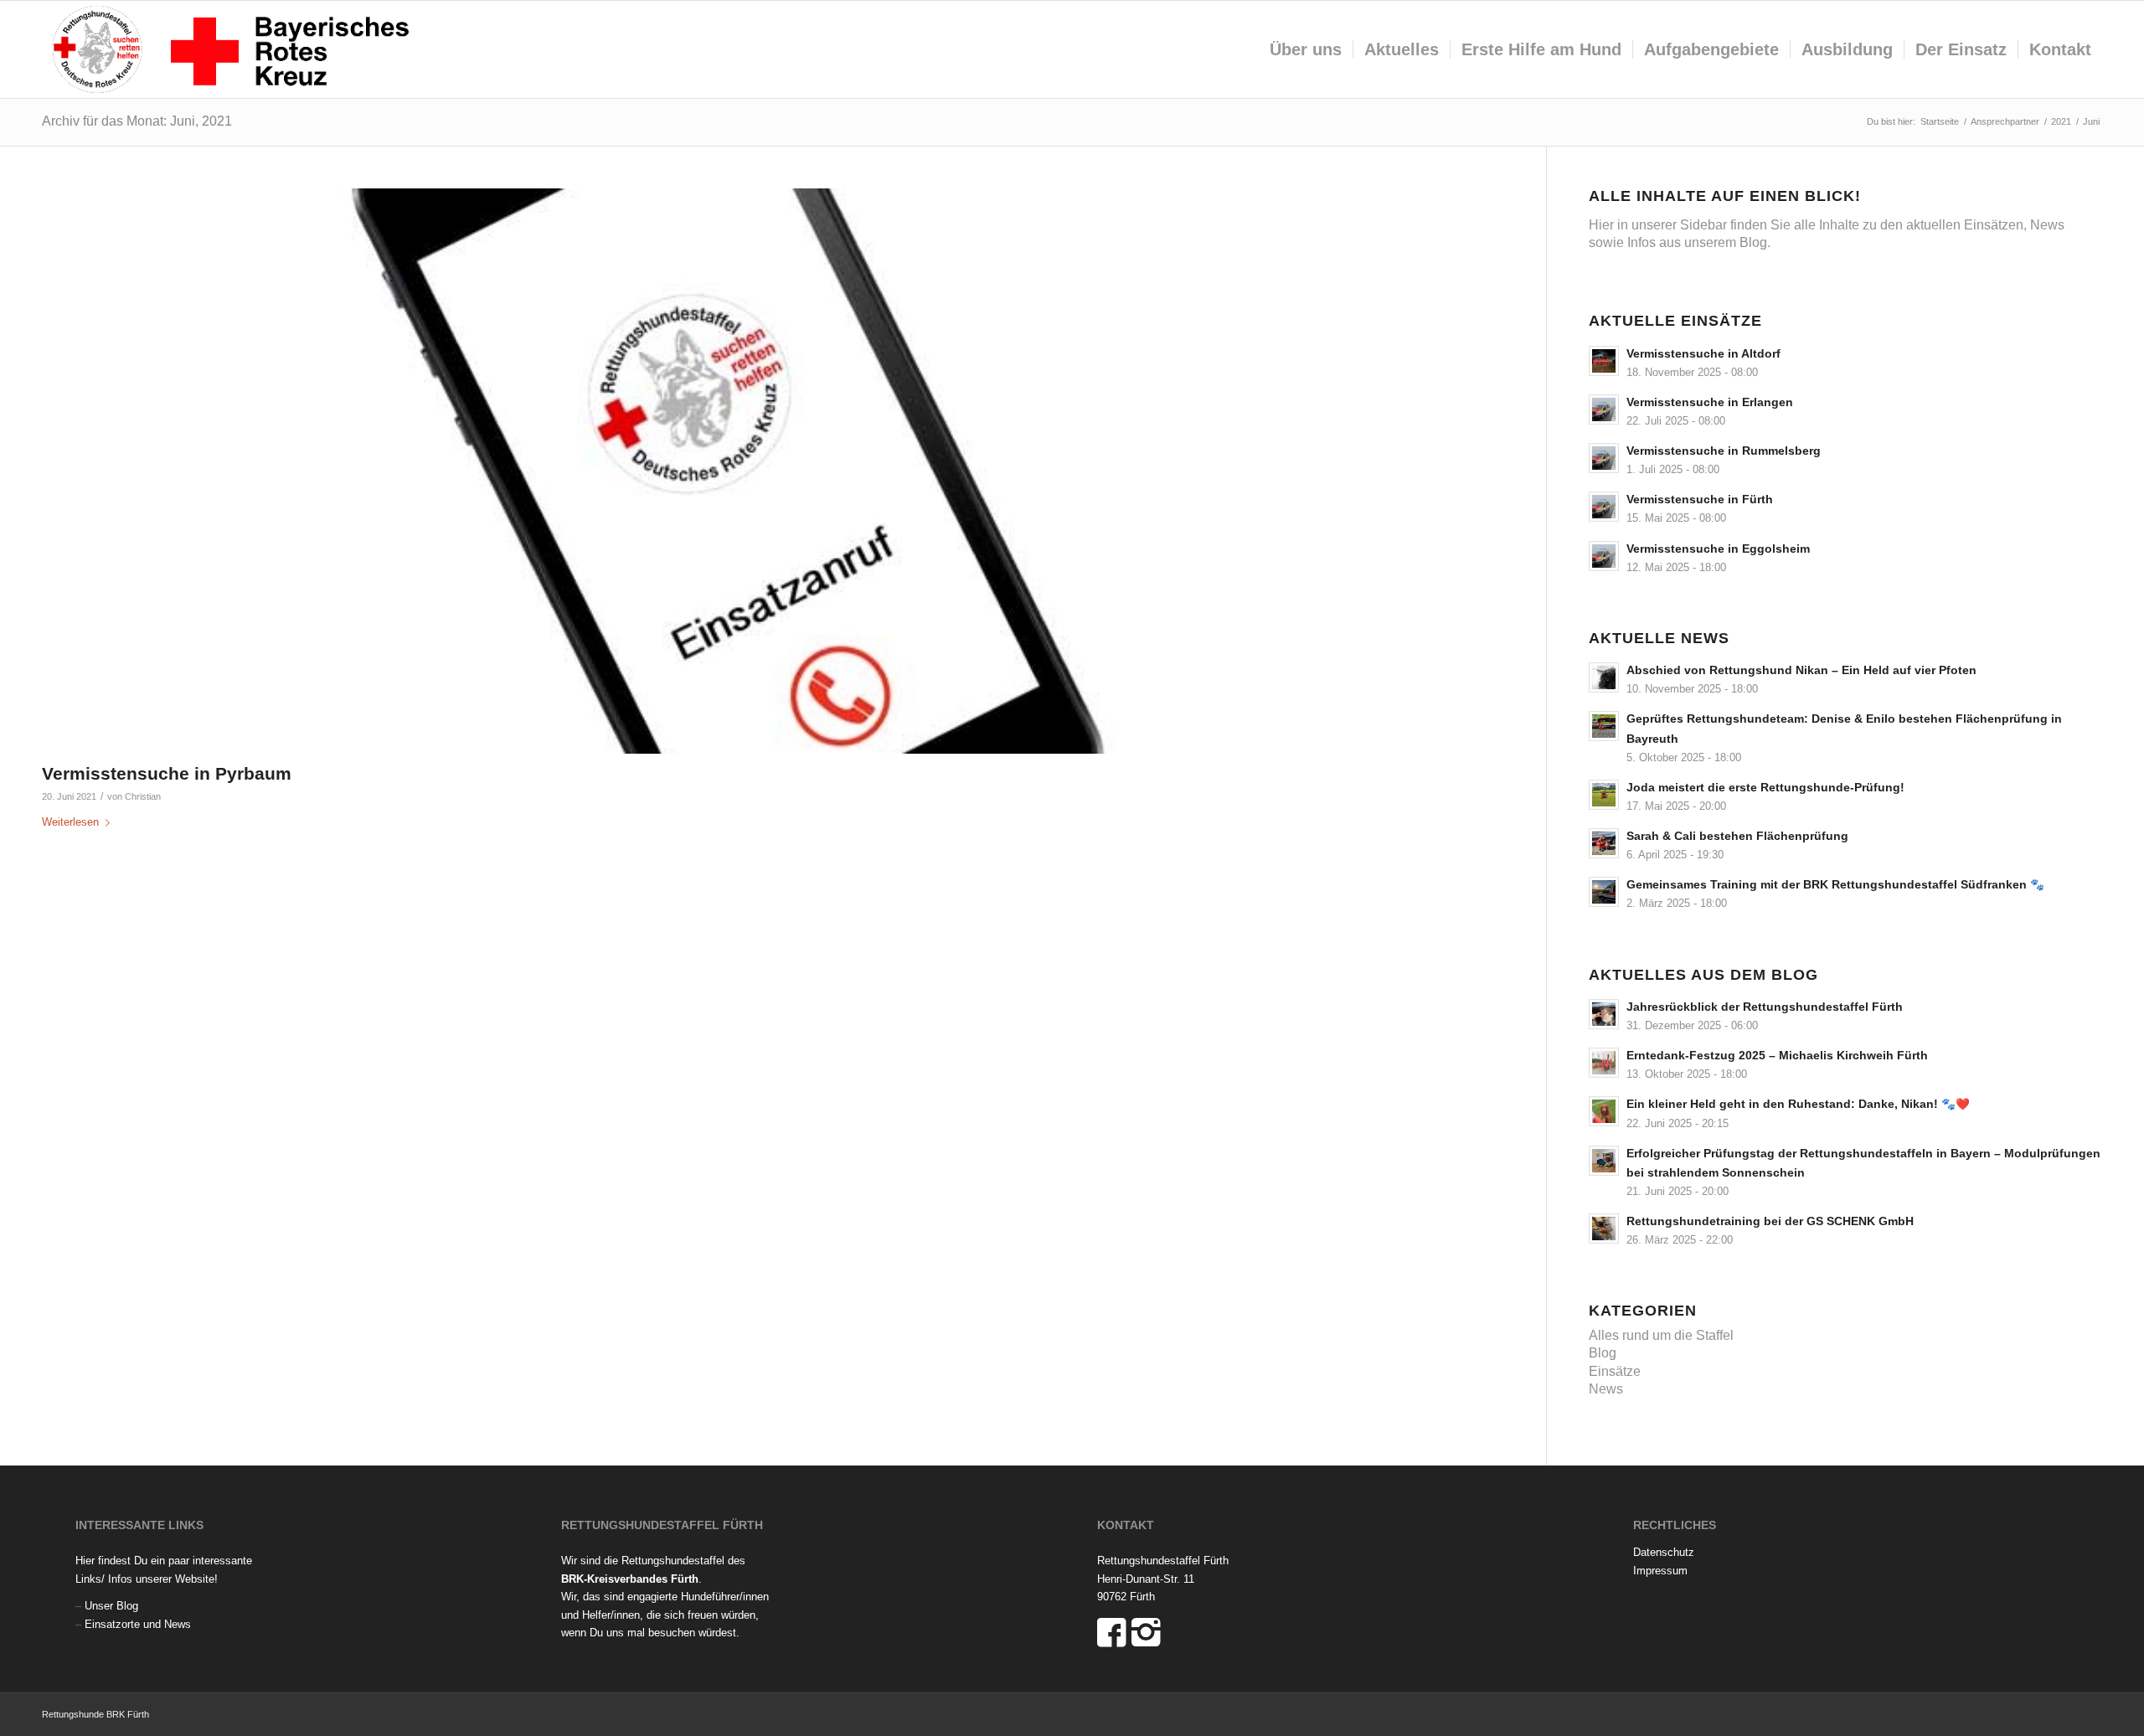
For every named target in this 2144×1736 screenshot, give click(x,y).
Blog (1603, 1353)
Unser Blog (111, 1606)
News (1606, 1389)
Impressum (1660, 1571)
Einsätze (1615, 1371)
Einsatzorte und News (138, 1624)
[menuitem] (1306, 49)
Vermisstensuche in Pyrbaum (167, 773)
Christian (143, 796)
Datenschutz (1664, 1552)
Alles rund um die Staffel (1661, 1335)
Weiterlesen (70, 822)
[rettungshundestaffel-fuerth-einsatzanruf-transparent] (773, 471)
